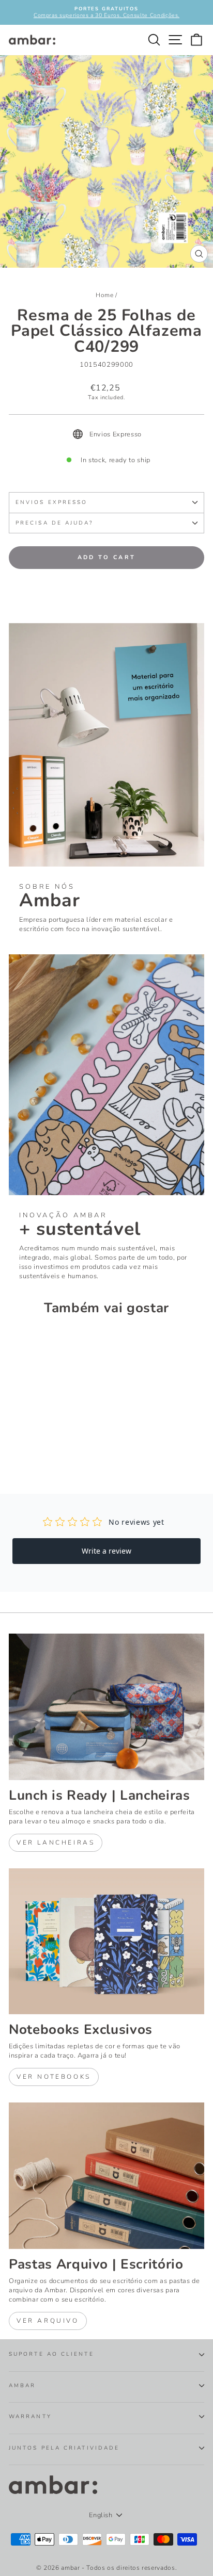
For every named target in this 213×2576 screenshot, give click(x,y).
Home (105, 295)
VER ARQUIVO (48, 2321)
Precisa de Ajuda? (55, 523)
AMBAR (22, 2386)
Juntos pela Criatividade (64, 2448)
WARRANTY (30, 2417)
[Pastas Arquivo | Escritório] (106, 2176)
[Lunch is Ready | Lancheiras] (106, 1707)
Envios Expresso (51, 502)
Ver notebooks (54, 2077)
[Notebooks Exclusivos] (106, 1942)
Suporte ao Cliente (51, 2354)
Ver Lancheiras (56, 1843)
